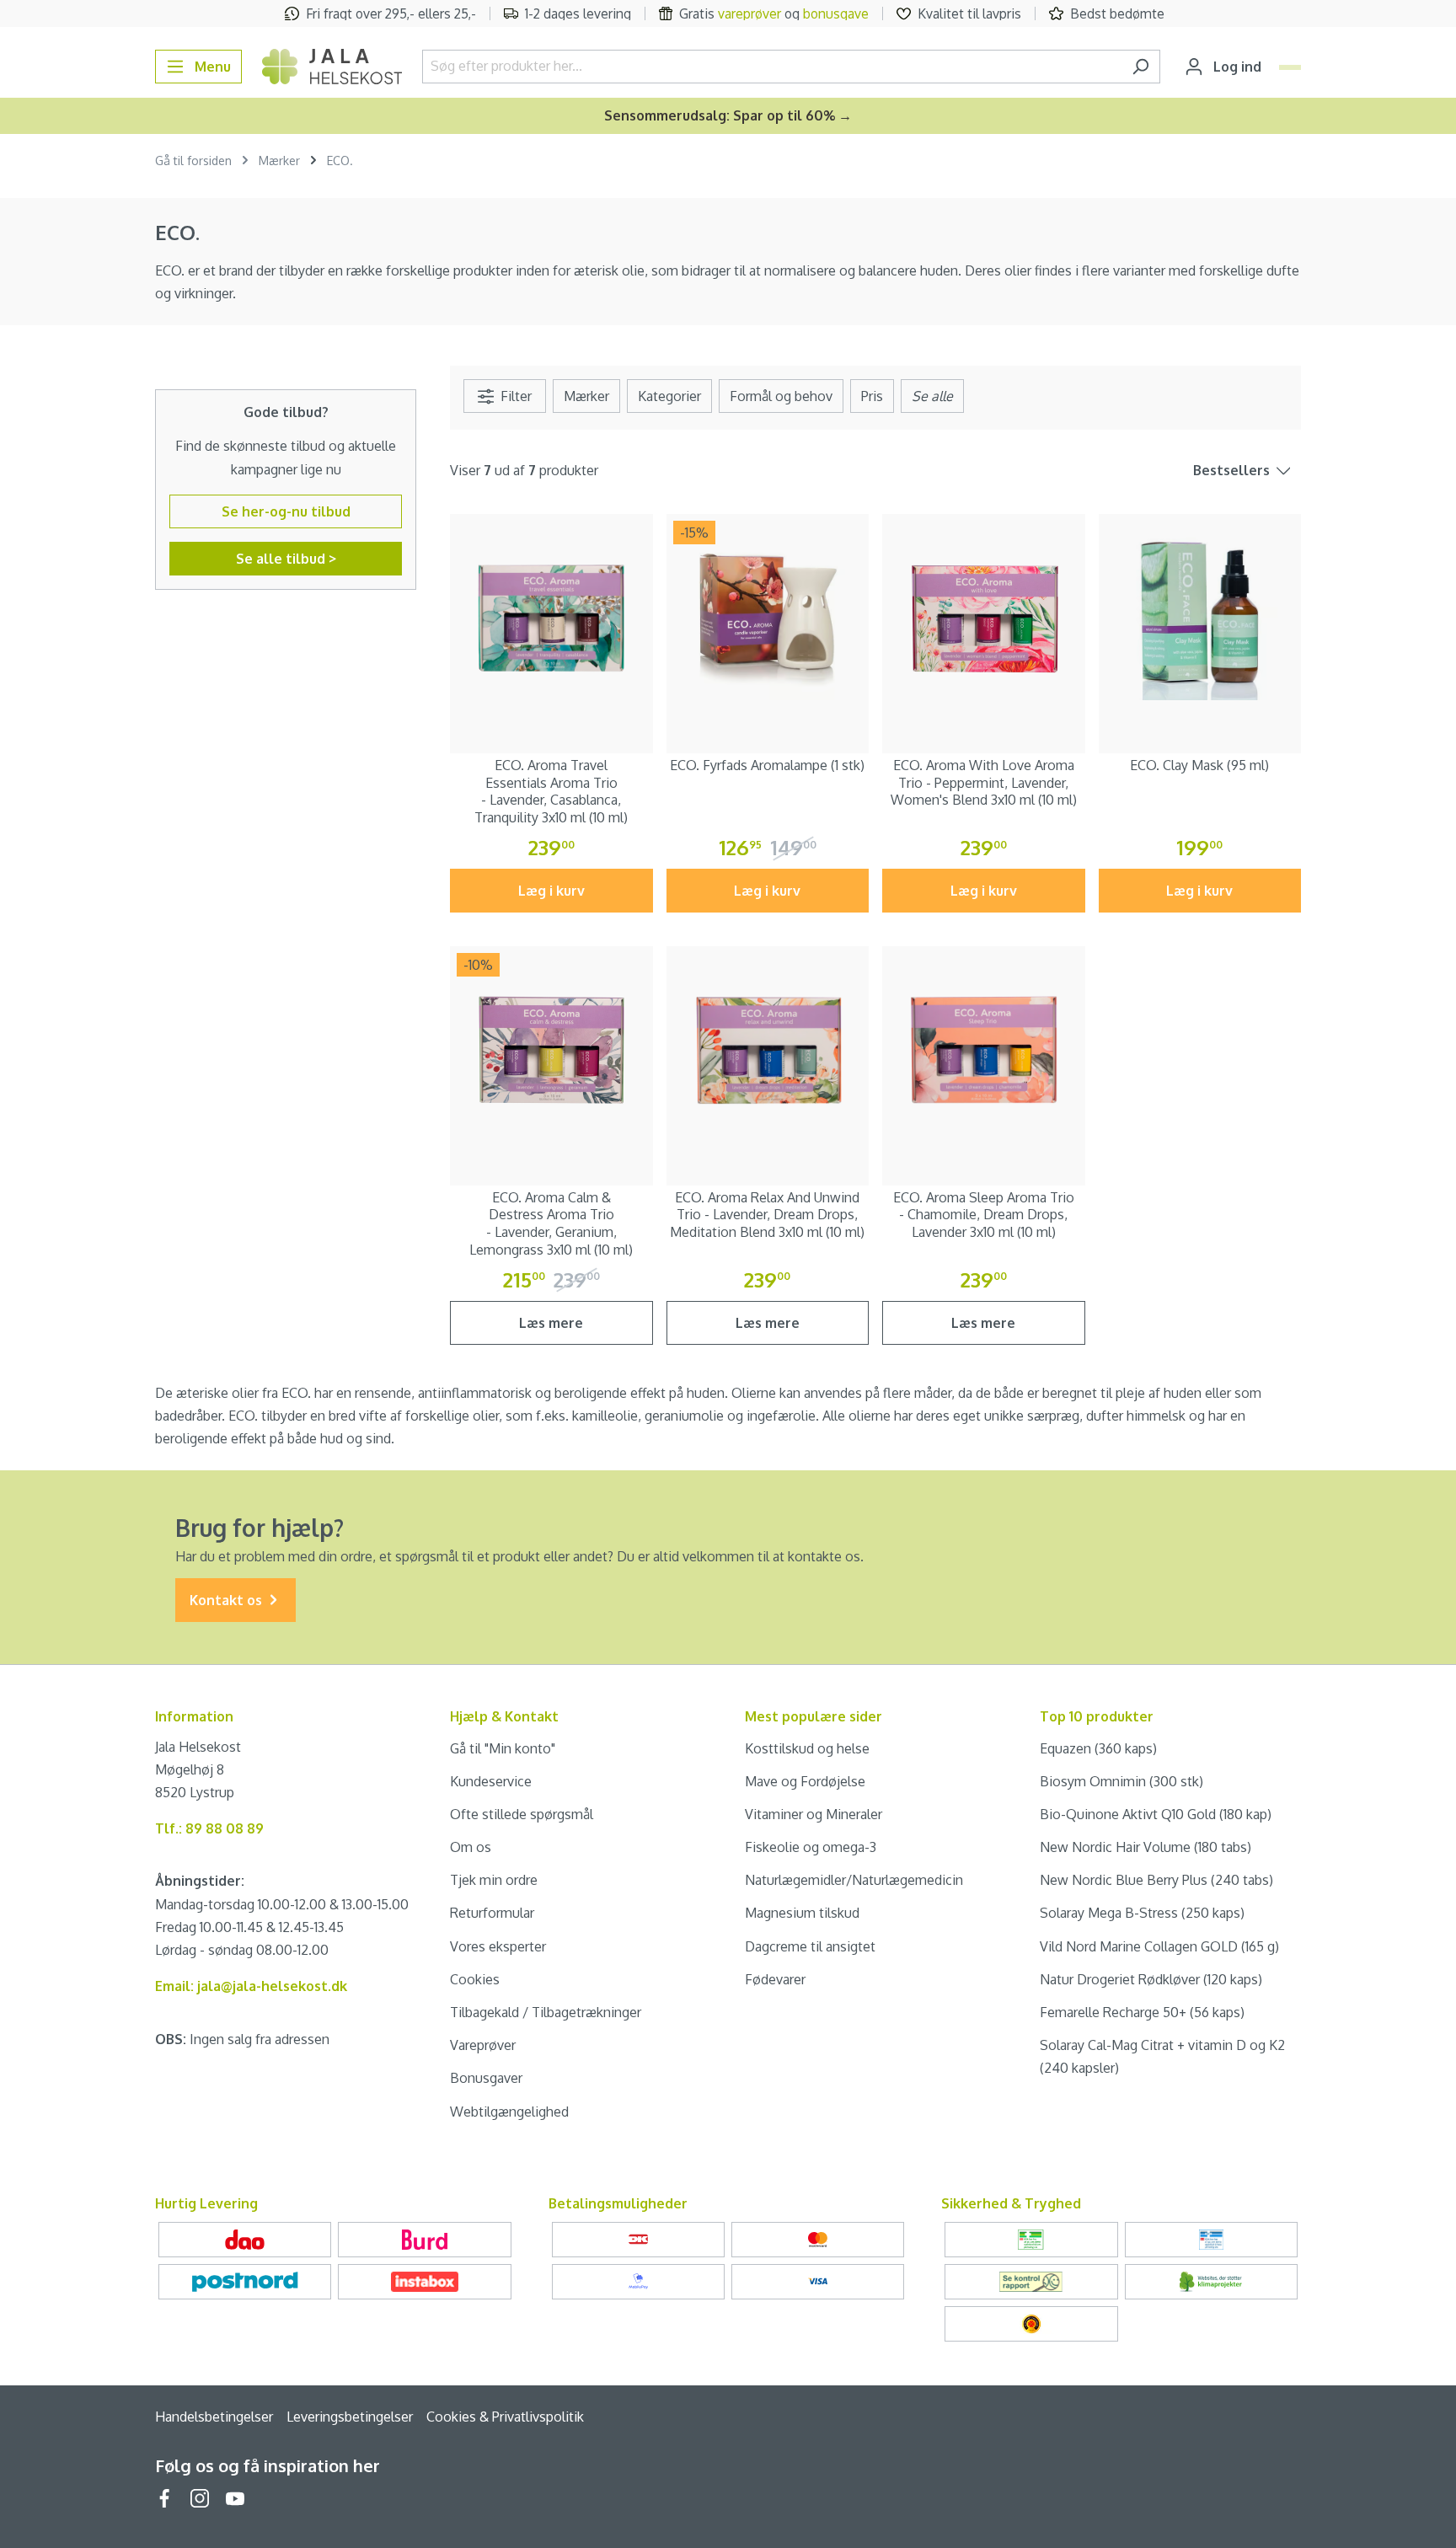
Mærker (586, 396)
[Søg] (1140, 67)
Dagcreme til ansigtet (810, 1946)
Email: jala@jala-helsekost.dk (251, 1986)
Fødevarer (775, 1979)
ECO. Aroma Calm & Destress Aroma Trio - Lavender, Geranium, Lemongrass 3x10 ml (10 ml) (551, 1223)
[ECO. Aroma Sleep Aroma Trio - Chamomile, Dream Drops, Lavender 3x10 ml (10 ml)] (984, 1048)
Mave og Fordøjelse (805, 1781)
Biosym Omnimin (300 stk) (1121, 1781)
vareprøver (749, 13)
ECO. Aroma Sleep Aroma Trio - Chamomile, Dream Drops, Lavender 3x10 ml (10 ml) (984, 1215)
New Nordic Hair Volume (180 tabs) (1146, 1847)
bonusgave (836, 13)
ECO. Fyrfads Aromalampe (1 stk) (767, 765)
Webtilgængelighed (509, 2112)
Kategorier (669, 396)
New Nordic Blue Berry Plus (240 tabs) (1156, 1880)
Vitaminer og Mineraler (814, 1814)
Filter (514, 396)
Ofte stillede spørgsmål (522, 1814)
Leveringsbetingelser (350, 2417)
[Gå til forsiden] (332, 67)
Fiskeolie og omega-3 (811, 1847)
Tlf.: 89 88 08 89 (209, 1828)
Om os (471, 1847)
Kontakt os (227, 1600)
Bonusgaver (486, 2078)
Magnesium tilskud (802, 1913)
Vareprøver (483, 2045)
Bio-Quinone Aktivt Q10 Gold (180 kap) (1156, 1814)
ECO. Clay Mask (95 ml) (1199, 765)
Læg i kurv (551, 891)
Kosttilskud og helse (807, 1748)
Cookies (475, 1979)
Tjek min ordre (494, 1880)
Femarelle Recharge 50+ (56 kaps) (1142, 2012)
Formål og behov (781, 396)
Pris (872, 396)
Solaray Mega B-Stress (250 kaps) (1142, 1913)
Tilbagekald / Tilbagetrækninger (546, 2012)
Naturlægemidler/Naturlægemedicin (854, 1880)
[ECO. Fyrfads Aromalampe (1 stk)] (768, 616)
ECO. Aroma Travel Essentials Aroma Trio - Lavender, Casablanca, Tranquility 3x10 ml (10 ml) (551, 791)
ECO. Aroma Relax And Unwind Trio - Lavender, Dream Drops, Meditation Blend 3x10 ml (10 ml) (767, 1215)
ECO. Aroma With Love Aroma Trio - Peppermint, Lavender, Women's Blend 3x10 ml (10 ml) (984, 783)
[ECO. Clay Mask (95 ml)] (1200, 616)
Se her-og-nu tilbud (286, 511)
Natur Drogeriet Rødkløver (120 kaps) (1151, 1979)
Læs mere (551, 1323)
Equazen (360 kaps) (1098, 1748)
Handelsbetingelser (214, 2417)
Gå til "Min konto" (503, 1748)
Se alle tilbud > (286, 559)
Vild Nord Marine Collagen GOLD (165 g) (1159, 1946)
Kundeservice (491, 1781)
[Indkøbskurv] (1290, 67)
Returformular (492, 1913)
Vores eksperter (498, 1946)
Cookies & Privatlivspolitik (505, 2417)
